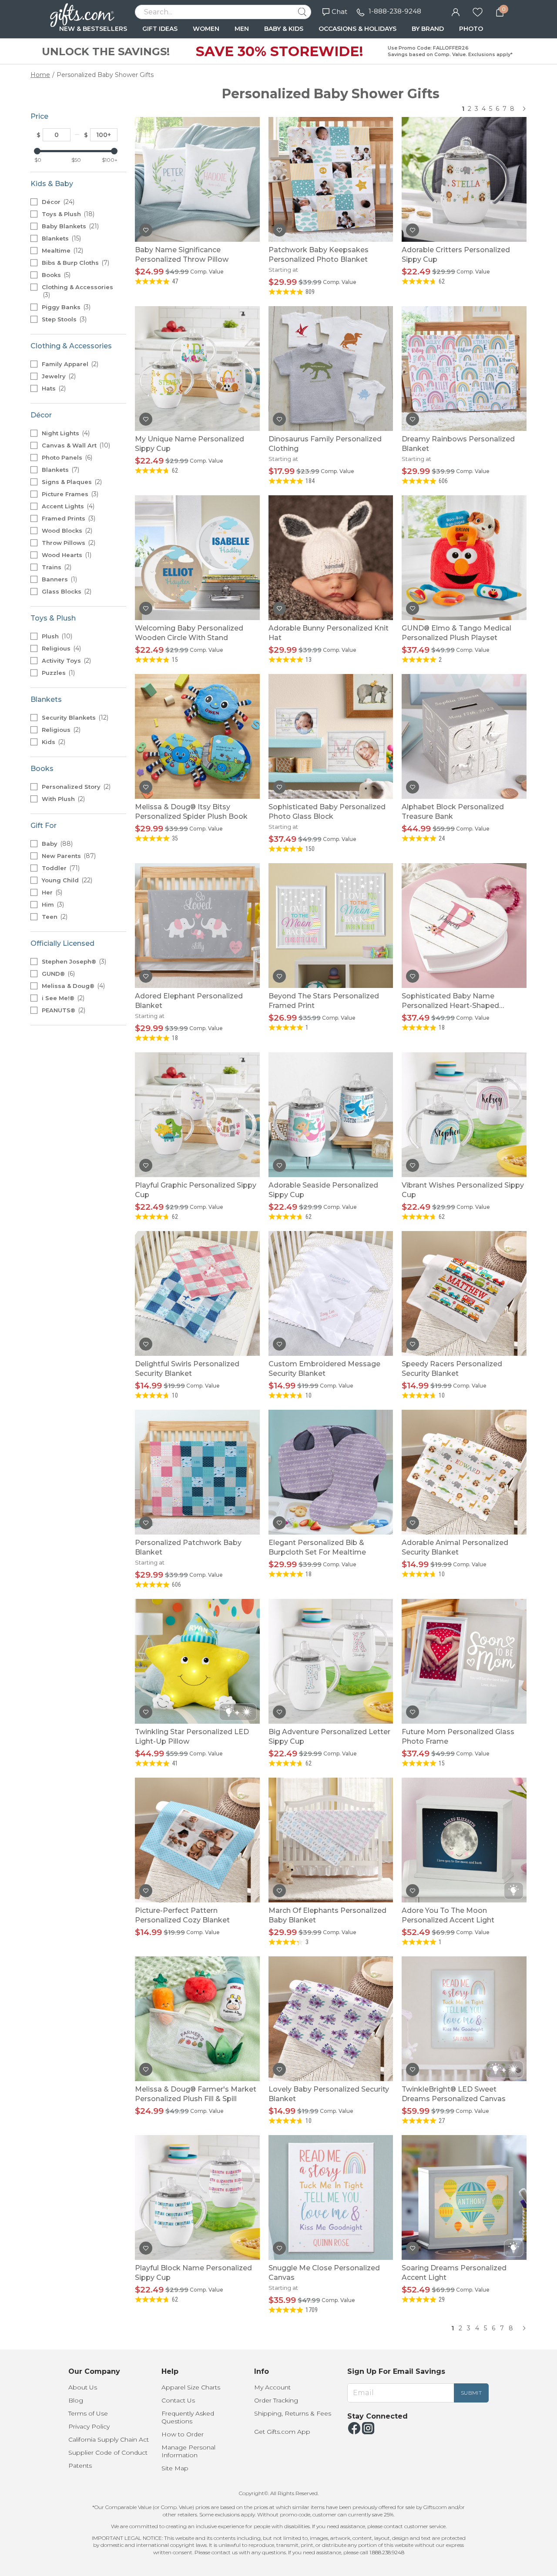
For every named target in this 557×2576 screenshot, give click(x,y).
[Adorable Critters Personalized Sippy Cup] (464, 179)
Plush (56, 636)
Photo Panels (66, 457)
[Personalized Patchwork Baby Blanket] (197, 1472)
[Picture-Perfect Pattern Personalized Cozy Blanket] (197, 1840)
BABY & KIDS (284, 29)
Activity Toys (65, 661)
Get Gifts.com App (282, 2432)
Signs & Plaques (71, 482)
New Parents (68, 856)
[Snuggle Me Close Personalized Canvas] (331, 2197)
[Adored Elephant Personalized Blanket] (197, 925)
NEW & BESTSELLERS (93, 29)
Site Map (175, 2468)
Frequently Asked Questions (188, 2417)
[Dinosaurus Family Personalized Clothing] (331, 368)
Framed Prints (68, 518)
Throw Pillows (68, 543)
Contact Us (178, 2400)
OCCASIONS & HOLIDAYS (357, 29)
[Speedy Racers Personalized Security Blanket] (464, 1293)
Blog (76, 2400)
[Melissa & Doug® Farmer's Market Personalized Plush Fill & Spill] (197, 2018)
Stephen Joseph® (73, 961)
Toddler (60, 868)
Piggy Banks (65, 307)
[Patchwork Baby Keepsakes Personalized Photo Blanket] (331, 179)
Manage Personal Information (188, 2451)
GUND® (57, 974)
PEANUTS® (63, 1010)
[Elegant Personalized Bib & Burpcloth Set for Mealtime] (331, 1472)
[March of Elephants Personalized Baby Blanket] (331, 1840)
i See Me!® (62, 998)
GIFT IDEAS (160, 29)
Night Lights (65, 433)
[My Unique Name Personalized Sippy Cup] (197, 368)
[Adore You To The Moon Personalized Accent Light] (464, 1840)
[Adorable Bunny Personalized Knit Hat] (331, 557)
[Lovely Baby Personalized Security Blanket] (331, 2018)
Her (51, 892)
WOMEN (206, 29)
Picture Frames (69, 494)
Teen (54, 917)
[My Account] (456, 11)
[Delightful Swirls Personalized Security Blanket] (197, 1293)
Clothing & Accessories (77, 291)
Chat (339, 12)
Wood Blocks (66, 531)
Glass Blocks (66, 591)
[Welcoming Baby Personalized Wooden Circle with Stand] (197, 557)
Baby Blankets (69, 226)
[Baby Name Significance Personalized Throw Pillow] (197, 179)
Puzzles (57, 673)
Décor (57, 202)
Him (52, 904)
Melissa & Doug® (72, 986)
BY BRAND (428, 29)
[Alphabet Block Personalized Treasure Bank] (464, 736)
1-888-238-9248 (395, 11)
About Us (83, 2387)
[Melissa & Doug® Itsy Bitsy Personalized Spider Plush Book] (197, 736)
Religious (60, 648)
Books (55, 275)
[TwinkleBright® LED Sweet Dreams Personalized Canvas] (464, 2018)
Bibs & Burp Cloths (75, 263)
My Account (272, 2387)
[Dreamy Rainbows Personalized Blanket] (464, 368)
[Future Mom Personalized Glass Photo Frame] (464, 1661)
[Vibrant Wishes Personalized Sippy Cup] (464, 1114)
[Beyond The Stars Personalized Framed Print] (331, 925)
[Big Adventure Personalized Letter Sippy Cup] (331, 1661)
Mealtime (62, 250)
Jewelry (58, 376)
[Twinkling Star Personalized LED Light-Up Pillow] (197, 1661)
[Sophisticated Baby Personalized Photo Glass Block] (331, 736)
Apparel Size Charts (191, 2387)
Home (40, 75)
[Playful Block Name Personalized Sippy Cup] (197, 2197)
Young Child (66, 880)
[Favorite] (478, 11)
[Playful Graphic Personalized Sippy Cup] (197, 1114)
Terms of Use (88, 2413)
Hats (53, 388)
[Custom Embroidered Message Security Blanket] (331, 1293)
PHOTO (471, 29)
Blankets (60, 238)
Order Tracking (276, 2400)
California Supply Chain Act (109, 2439)
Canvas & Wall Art (75, 445)
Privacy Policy (89, 2426)
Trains (56, 567)
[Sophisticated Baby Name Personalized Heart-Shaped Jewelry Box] (464, 925)
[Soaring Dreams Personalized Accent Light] (464, 2197)
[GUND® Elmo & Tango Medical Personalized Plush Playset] (464, 557)
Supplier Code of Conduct (108, 2453)
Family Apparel (69, 364)
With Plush (62, 799)
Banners (59, 579)
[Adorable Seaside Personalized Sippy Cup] (331, 1114)
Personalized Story (75, 787)
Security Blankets (74, 717)
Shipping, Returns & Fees (293, 2413)
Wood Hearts (66, 555)
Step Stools (63, 319)
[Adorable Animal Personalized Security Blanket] (464, 1472)
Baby (56, 844)
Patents (80, 2466)
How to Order (183, 2434)
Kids (53, 742)
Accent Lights (67, 506)
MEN (242, 29)
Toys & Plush (67, 214)
